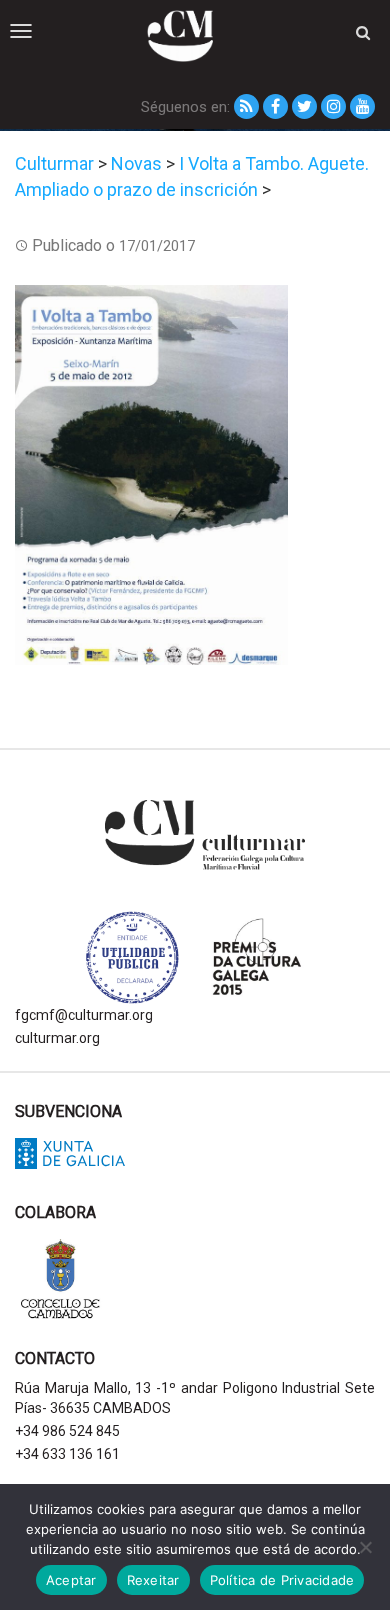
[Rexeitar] (365, 1547)
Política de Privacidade (282, 1580)
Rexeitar (153, 1580)
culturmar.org (57, 1038)
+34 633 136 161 (67, 1454)
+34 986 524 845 (67, 1431)
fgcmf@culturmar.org (84, 1015)
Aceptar (71, 1580)
